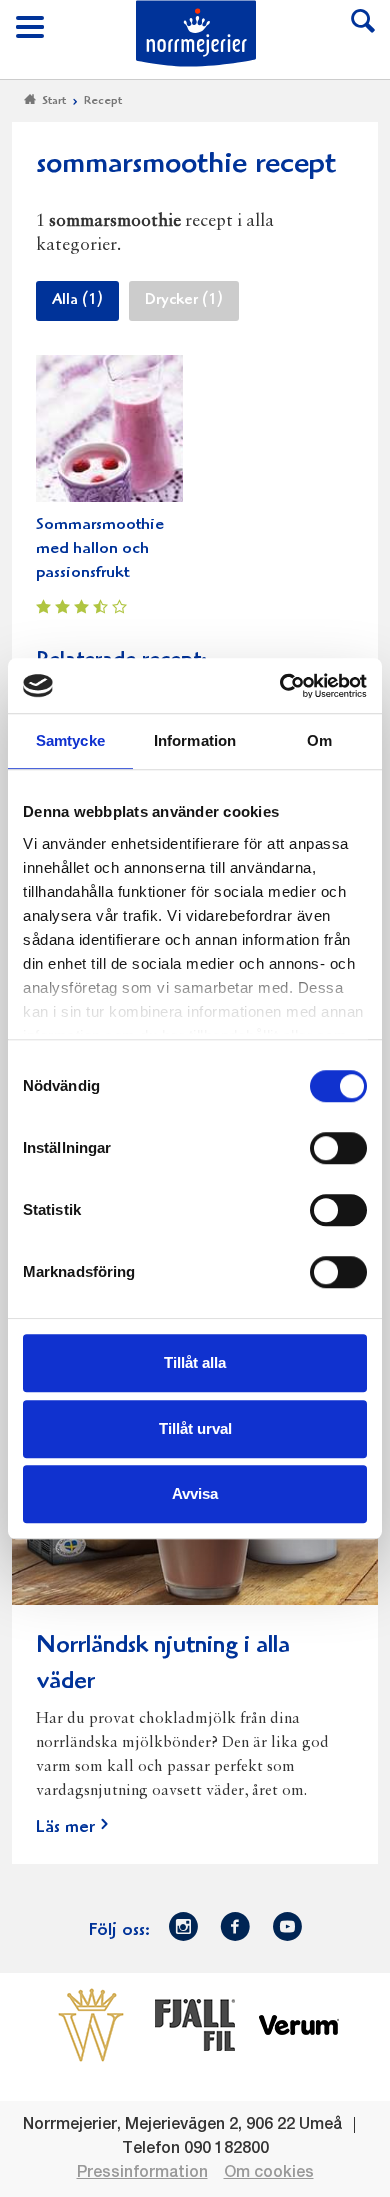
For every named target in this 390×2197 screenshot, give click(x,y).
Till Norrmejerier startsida (196, 33)
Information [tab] (195, 740)
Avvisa (195, 1493)
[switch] (338, 1146)
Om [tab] (319, 740)
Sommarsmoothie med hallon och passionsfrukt (100, 549)
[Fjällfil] (195, 2025)
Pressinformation (142, 2173)
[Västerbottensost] (91, 2025)
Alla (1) (77, 301)
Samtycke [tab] (70, 740)
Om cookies (269, 2173)
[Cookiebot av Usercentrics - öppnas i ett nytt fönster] (280, 686)
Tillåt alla (195, 1362)
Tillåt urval (195, 1428)
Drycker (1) (184, 301)
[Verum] (299, 2025)
